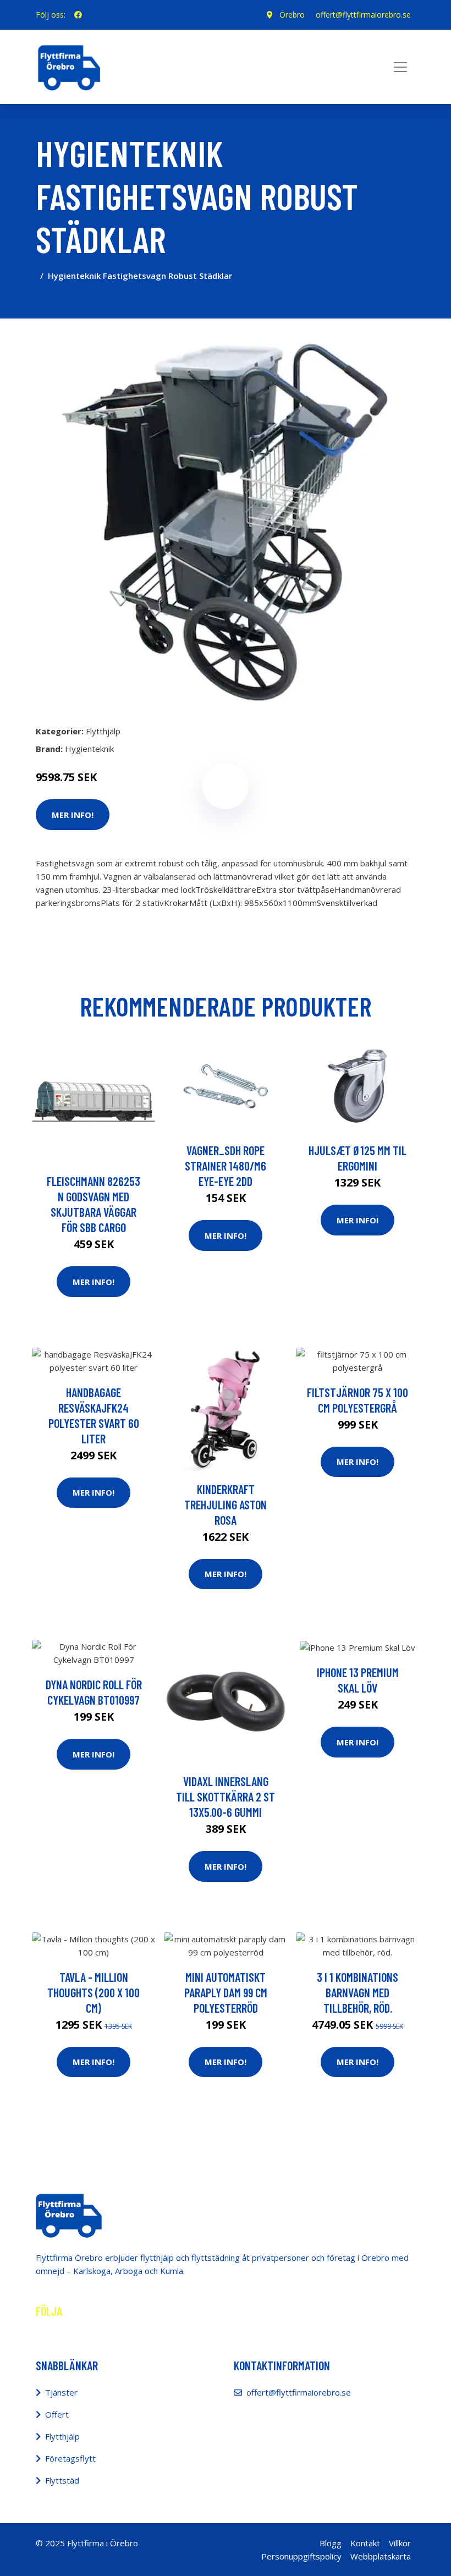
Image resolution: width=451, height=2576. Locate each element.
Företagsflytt (70, 2458)
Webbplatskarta (381, 2556)
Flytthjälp (103, 731)
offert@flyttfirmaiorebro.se (363, 15)
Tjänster (61, 2392)
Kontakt (365, 2543)
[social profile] (78, 15)
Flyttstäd (62, 2480)
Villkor (400, 2543)
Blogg (331, 2543)
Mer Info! (73, 815)
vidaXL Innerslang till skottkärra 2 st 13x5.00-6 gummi (226, 1797)
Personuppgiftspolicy (301, 2556)
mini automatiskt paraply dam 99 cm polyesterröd (226, 1992)
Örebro (292, 15)
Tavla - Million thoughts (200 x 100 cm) (94, 1992)
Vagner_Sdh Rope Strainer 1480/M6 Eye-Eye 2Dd (226, 1166)
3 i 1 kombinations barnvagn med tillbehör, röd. (358, 1992)
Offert (57, 2414)
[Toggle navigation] (400, 67)
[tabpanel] (226, 517)
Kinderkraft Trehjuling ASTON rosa (226, 1504)
